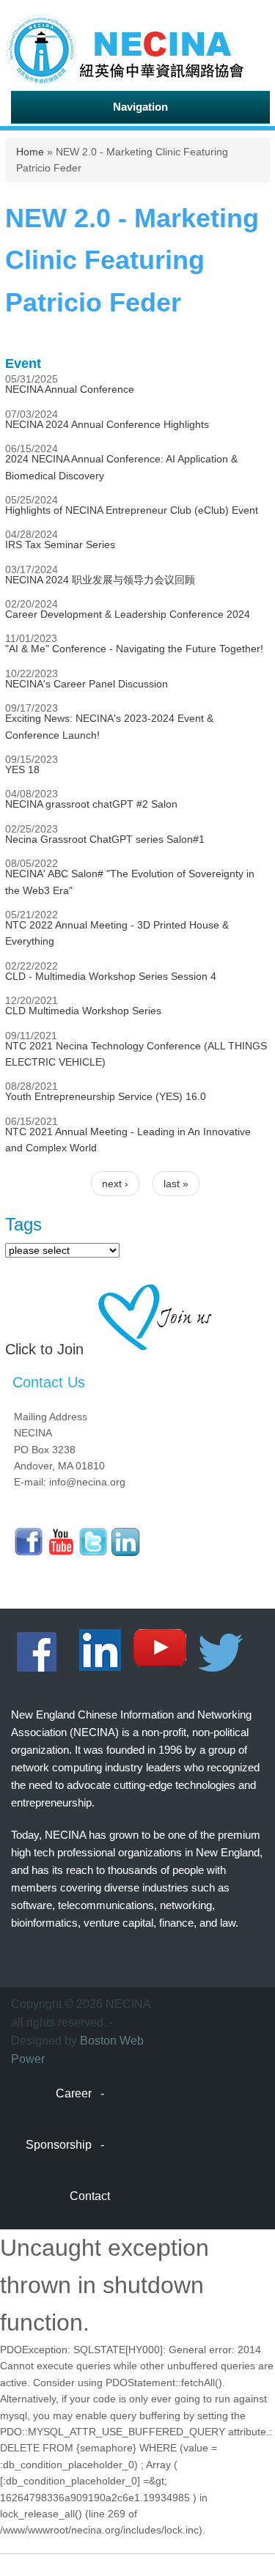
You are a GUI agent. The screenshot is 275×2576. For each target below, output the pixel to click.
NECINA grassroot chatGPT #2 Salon (91, 804)
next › (115, 1184)
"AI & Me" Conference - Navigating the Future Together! (134, 649)
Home (30, 152)
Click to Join (44, 1349)
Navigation (140, 107)
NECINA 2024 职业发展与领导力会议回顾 (100, 580)
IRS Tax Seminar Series (60, 545)
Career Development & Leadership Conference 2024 (128, 614)
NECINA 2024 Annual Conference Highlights (107, 424)
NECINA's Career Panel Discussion (87, 684)
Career (74, 2093)
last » (176, 1184)
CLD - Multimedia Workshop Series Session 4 (111, 976)
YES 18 (22, 770)
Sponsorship (59, 2145)
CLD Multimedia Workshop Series (83, 1011)
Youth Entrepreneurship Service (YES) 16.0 (106, 1096)
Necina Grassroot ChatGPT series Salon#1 (105, 839)
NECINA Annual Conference (70, 389)
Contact (90, 2196)
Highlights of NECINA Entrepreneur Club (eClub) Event (132, 510)
